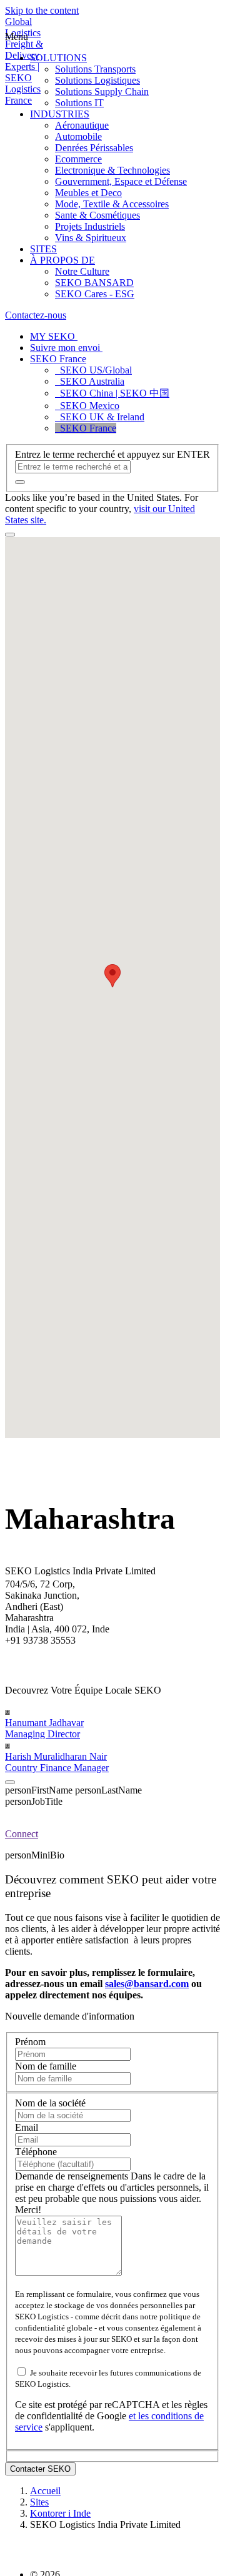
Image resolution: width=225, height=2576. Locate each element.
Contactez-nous (36, 315)
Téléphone (36, 2152)
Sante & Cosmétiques (97, 215)
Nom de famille (46, 2066)
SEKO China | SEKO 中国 (112, 393)
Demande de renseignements (73, 2176)
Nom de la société (50, 2103)
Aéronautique (82, 125)
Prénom (30, 2042)
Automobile (78, 136)
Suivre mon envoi (66, 348)
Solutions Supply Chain (102, 91)
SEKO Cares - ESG (95, 294)
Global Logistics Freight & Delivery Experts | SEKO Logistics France (24, 61)
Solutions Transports (95, 69)
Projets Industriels (90, 226)
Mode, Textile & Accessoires (112, 204)
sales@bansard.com (147, 1984)
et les (140, 2416)
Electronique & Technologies (112, 170)
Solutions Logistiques (97, 80)
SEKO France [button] (58, 359)
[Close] (10, 1782)
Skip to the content (42, 10)
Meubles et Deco (88, 193)
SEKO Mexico (87, 406)
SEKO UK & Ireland (100, 417)
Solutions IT (79, 103)
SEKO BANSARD (94, 283)
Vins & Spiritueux (91, 238)
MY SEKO (54, 336)
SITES (43, 249)
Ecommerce (78, 159)
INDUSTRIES (60, 114)
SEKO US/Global (93, 370)
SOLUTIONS (58, 58)
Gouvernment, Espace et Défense (121, 181)
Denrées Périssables (94, 148)
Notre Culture (82, 271)
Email (27, 2127)
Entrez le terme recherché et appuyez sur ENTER (112, 454)
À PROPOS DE (62, 260)
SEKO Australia (90, 381)
